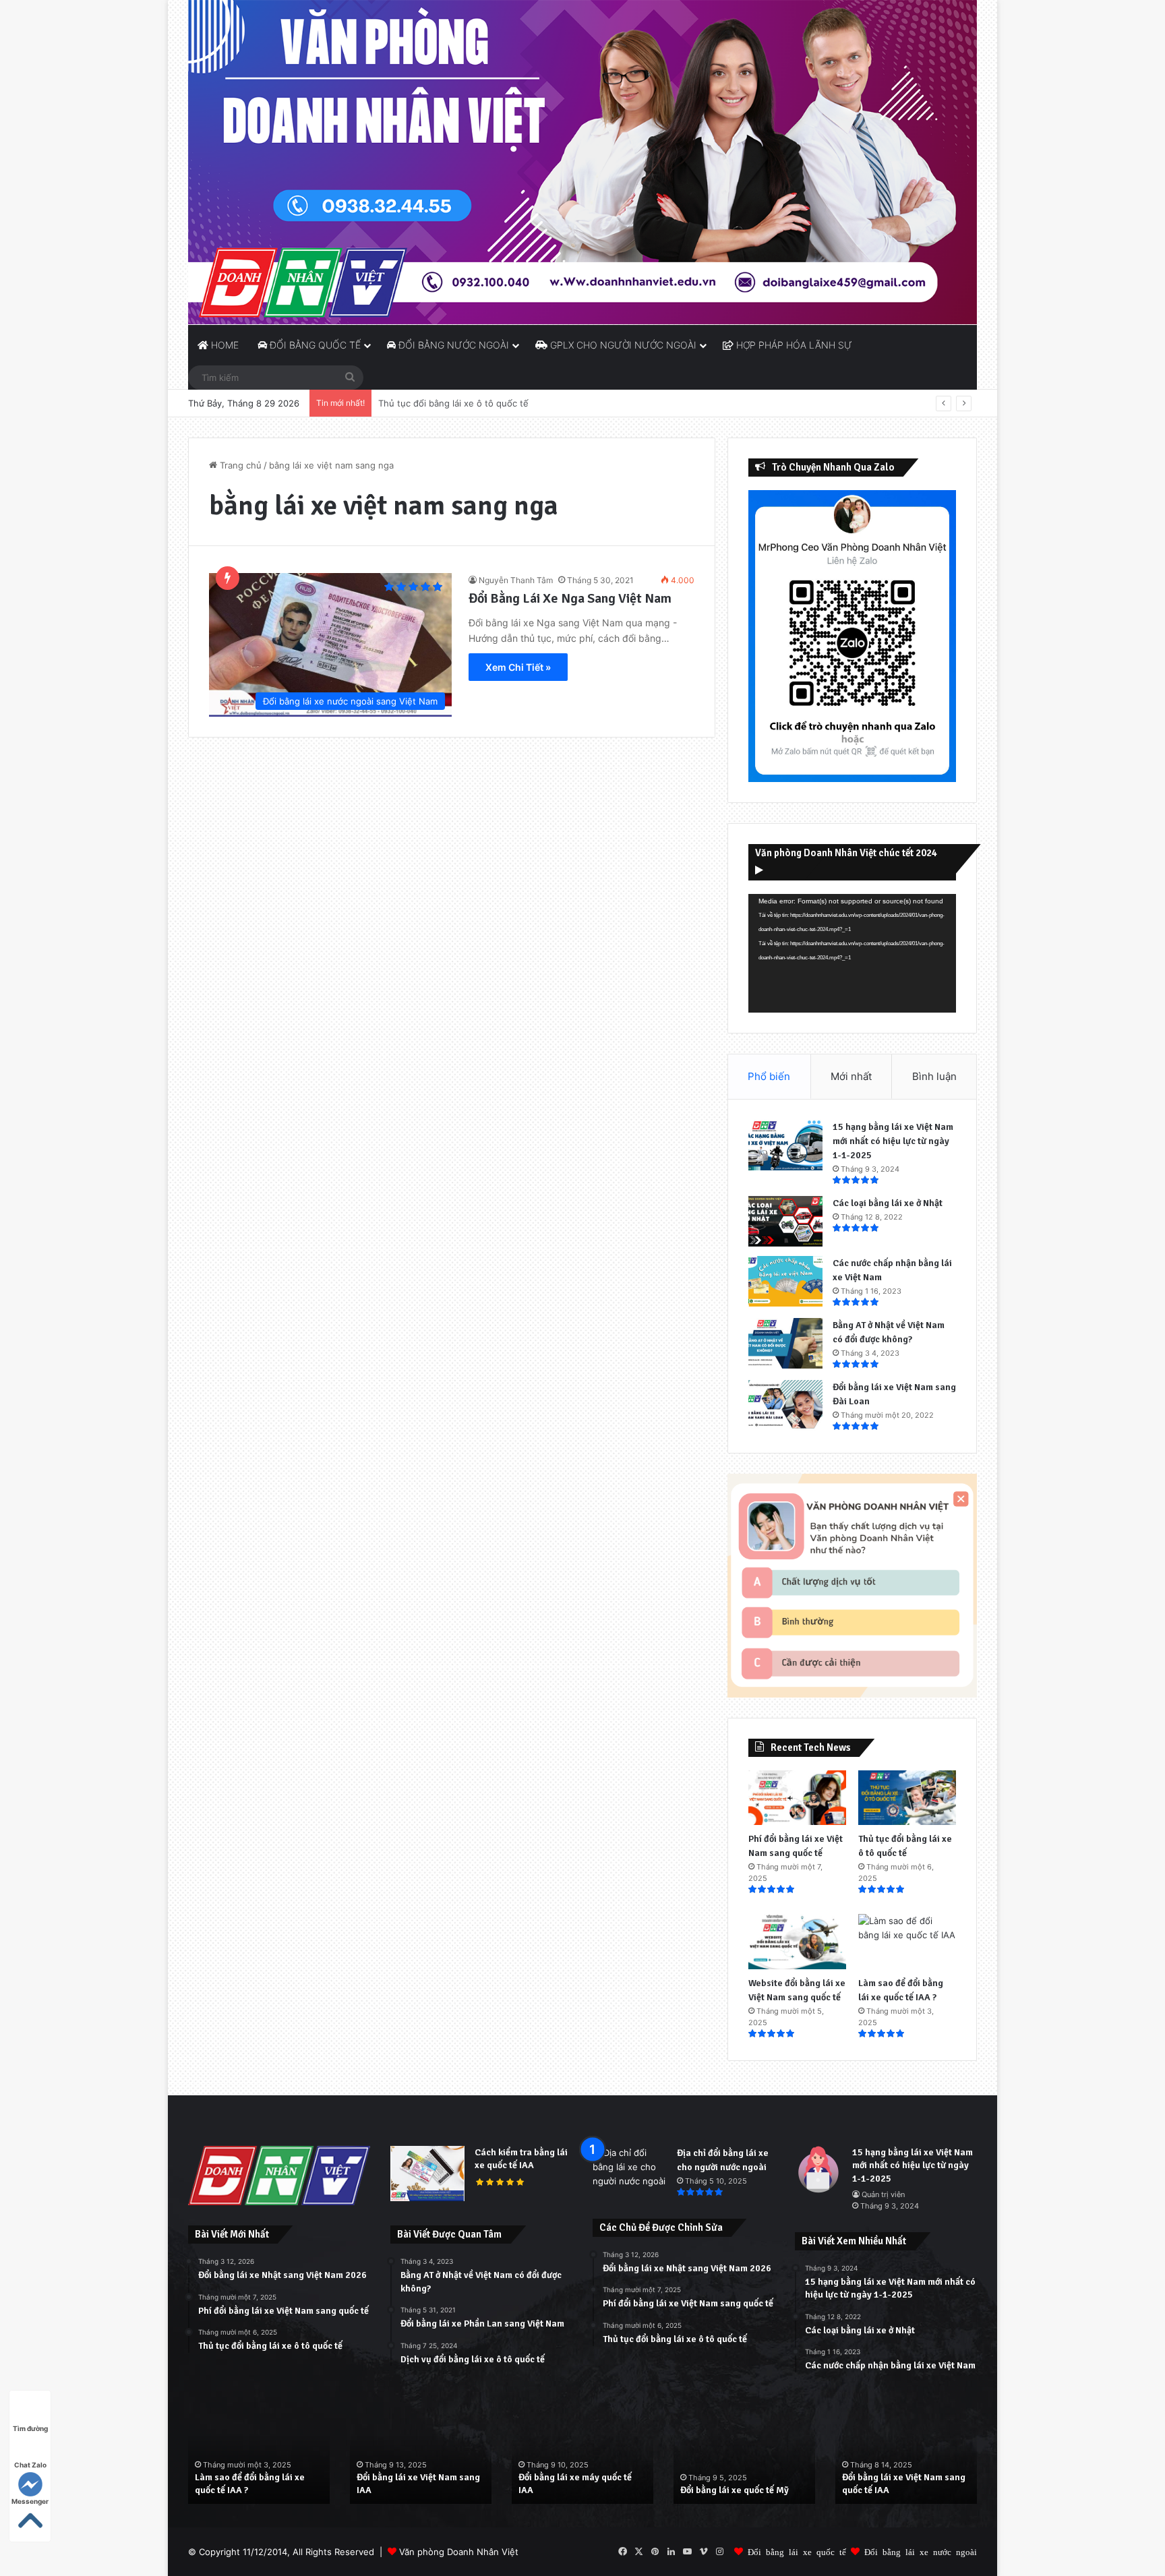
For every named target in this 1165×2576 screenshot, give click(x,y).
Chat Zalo (30, 2465)
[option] (259, 2452)
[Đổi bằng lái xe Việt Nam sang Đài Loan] (785, 1405)
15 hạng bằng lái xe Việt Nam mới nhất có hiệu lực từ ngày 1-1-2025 (893, 1141)
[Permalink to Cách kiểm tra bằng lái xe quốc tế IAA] (427, 2198)
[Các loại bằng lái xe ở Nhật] (785, 1221)
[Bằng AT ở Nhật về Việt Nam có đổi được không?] (785, 1343)
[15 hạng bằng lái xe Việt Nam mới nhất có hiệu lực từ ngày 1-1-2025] (785, 1145)
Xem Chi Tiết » (518, 667)
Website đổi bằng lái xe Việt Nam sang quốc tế (476, 403)
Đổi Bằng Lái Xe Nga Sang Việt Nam (570, 598)
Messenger (30, 2501)
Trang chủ (239, 465)
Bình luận (934, 1076)
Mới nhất (851, 1076)
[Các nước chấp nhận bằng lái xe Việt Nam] (785, 1281)
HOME (223, 345)
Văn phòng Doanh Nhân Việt (459, 2552)
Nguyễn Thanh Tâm (516, 580)
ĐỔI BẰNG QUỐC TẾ (314, 345)
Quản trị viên (883, 2194)
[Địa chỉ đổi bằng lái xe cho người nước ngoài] (630, 2171)
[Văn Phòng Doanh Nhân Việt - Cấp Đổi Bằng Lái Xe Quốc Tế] (582, 162)
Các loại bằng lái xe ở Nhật (888, 1203)
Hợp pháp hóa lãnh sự (793, 345)
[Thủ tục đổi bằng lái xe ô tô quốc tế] (907, 1798)
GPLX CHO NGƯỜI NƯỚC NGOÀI (622, 345)
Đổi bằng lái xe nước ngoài (921, 2551)
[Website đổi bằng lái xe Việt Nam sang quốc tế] (797, 1942)
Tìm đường (30, 2428)
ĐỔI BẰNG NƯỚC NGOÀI (452, 345)
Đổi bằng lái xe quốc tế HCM (900, 2490)
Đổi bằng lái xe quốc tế (797, 2551)
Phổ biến (769, 1076)
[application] (852, 953)
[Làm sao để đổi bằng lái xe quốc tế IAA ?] (907, 1942)
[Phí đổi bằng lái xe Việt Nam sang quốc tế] (797, 1798)
